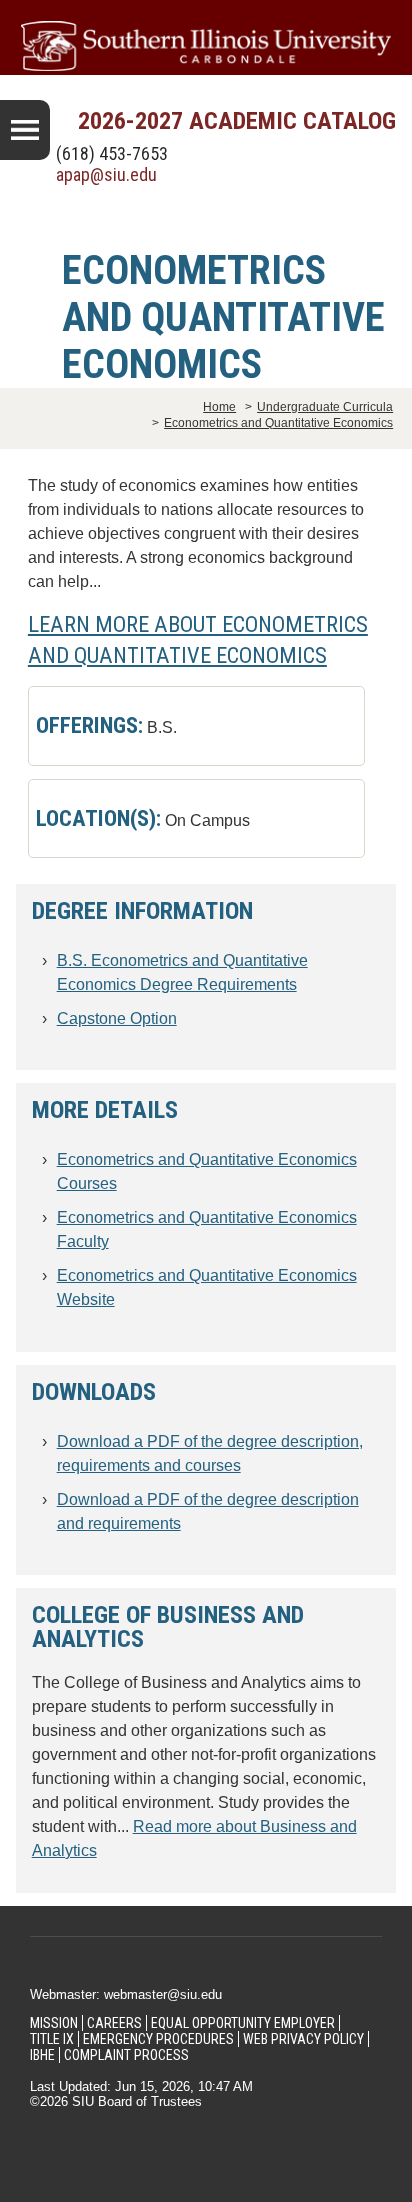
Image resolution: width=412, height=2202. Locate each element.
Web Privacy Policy (303, 2039)
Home (219, 407)
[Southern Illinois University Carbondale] (206, 46)
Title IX (52, 2039)
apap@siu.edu (106, 174)
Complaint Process (126, 2055)
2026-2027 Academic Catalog (237, 121)
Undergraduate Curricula (325, 407)
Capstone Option (117, 1018)
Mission (54, 2023)
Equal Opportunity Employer (243, 2023)
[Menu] (25, 130)
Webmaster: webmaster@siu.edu (126, 1994)
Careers (114, 2023)
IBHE (42, 2055)
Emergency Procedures (158, 2039)
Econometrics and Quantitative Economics (278, 423)
